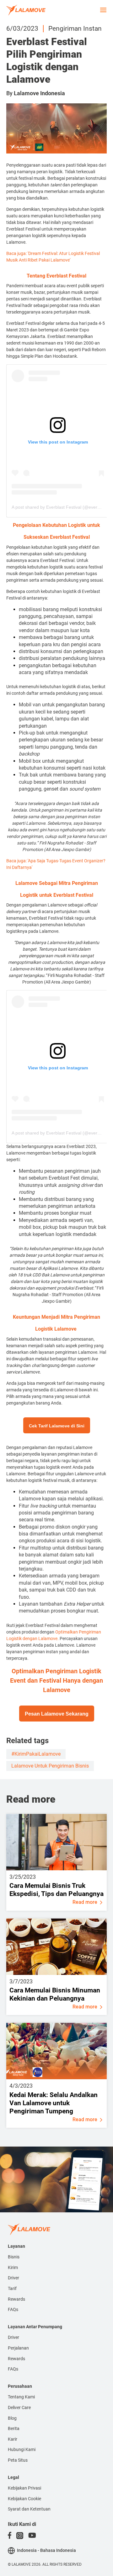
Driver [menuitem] (13, 2278)
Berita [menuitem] (14, 2428)
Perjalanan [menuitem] (18, 2348)
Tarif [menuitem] (12, 2288)
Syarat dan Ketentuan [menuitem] (29, 2509)
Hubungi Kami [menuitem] (22, 2449)
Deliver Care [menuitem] (19, 2407)
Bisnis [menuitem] (14, 2257)
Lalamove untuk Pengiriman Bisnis (50, 1766)
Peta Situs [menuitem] (18, 2460)
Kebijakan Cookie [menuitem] (24, 2499)
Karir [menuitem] (13, 2439)
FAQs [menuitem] (13, 2309)
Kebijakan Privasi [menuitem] (24, 2488)
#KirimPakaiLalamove (36, 1754)
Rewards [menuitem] (16, 2299)
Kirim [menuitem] (13, 2267)
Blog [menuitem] (12, 2418)
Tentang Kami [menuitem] (21, 2397)
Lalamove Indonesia (39, 93)
